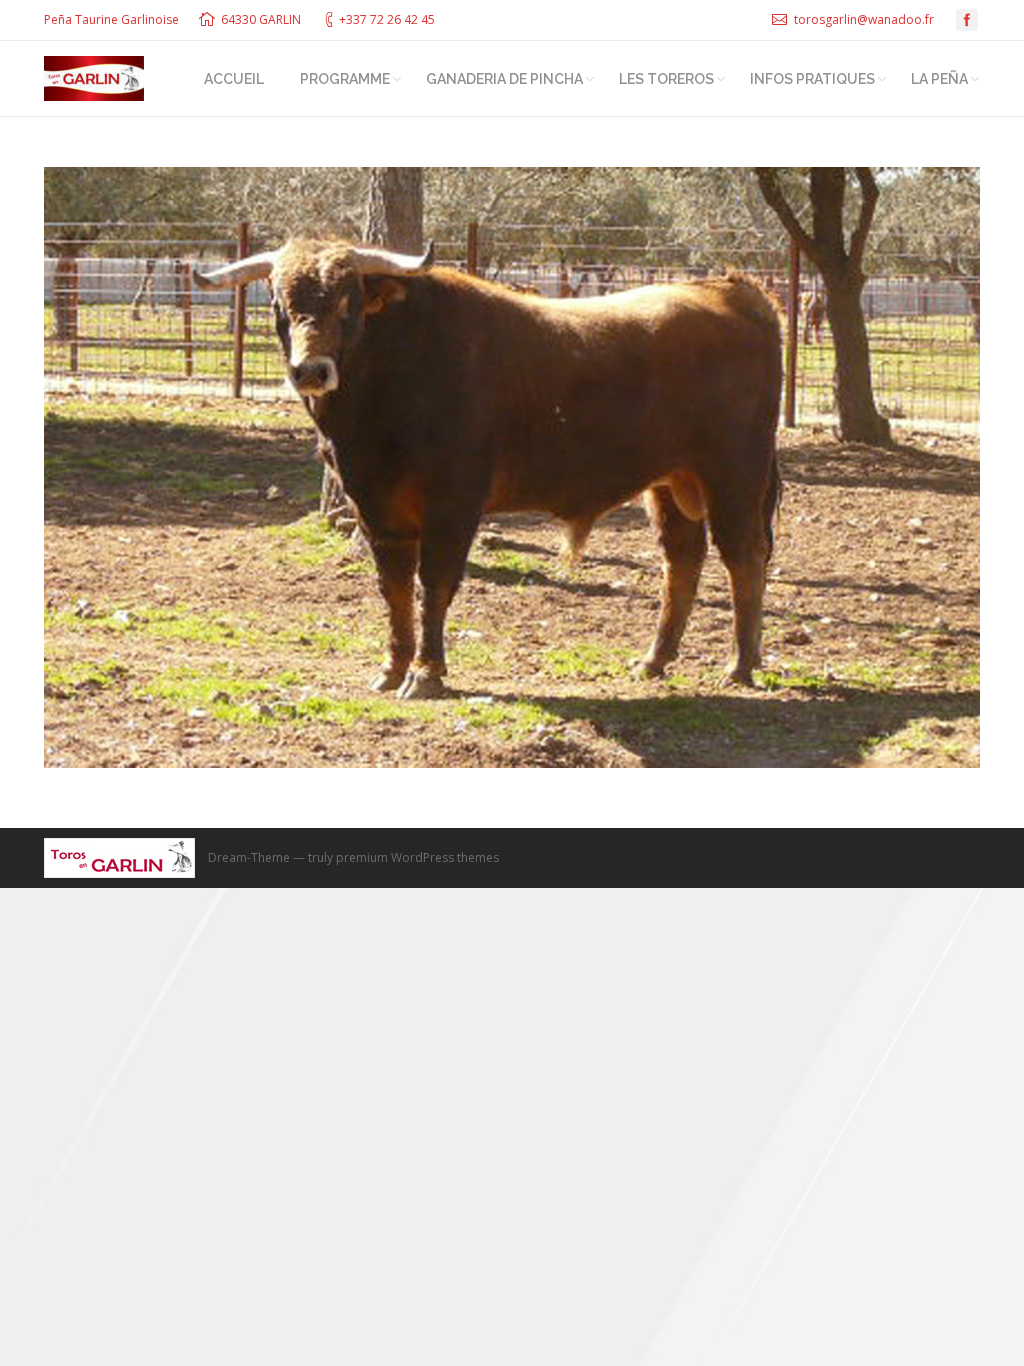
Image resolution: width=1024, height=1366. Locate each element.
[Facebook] (967, 20)
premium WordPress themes (417, 857)
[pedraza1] (512, 467)
